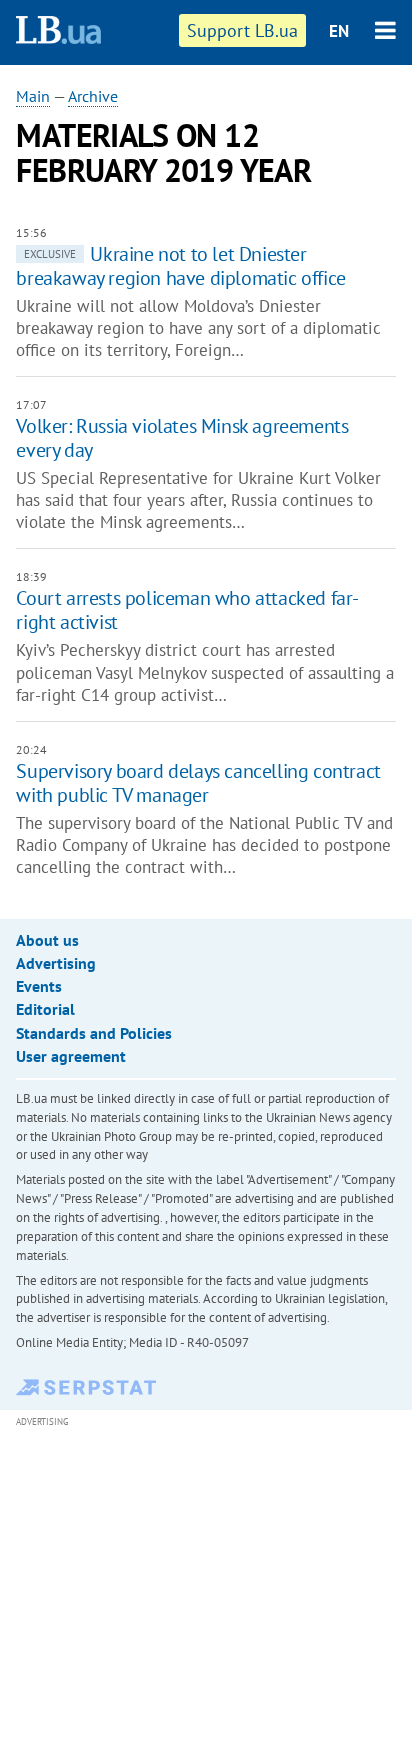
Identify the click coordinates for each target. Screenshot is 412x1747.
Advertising (56, 963)
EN (339, 31)
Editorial (45, 1009)
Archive (93, 96)
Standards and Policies (94, 1033)
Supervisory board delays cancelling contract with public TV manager (198, 783)
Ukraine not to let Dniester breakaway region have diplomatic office (180, 266)
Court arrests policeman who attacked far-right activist (187, 610)
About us (47, 940)
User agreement (71, 1056)
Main (33, 96)
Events (39, 986)
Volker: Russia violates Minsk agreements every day (182, 438)
